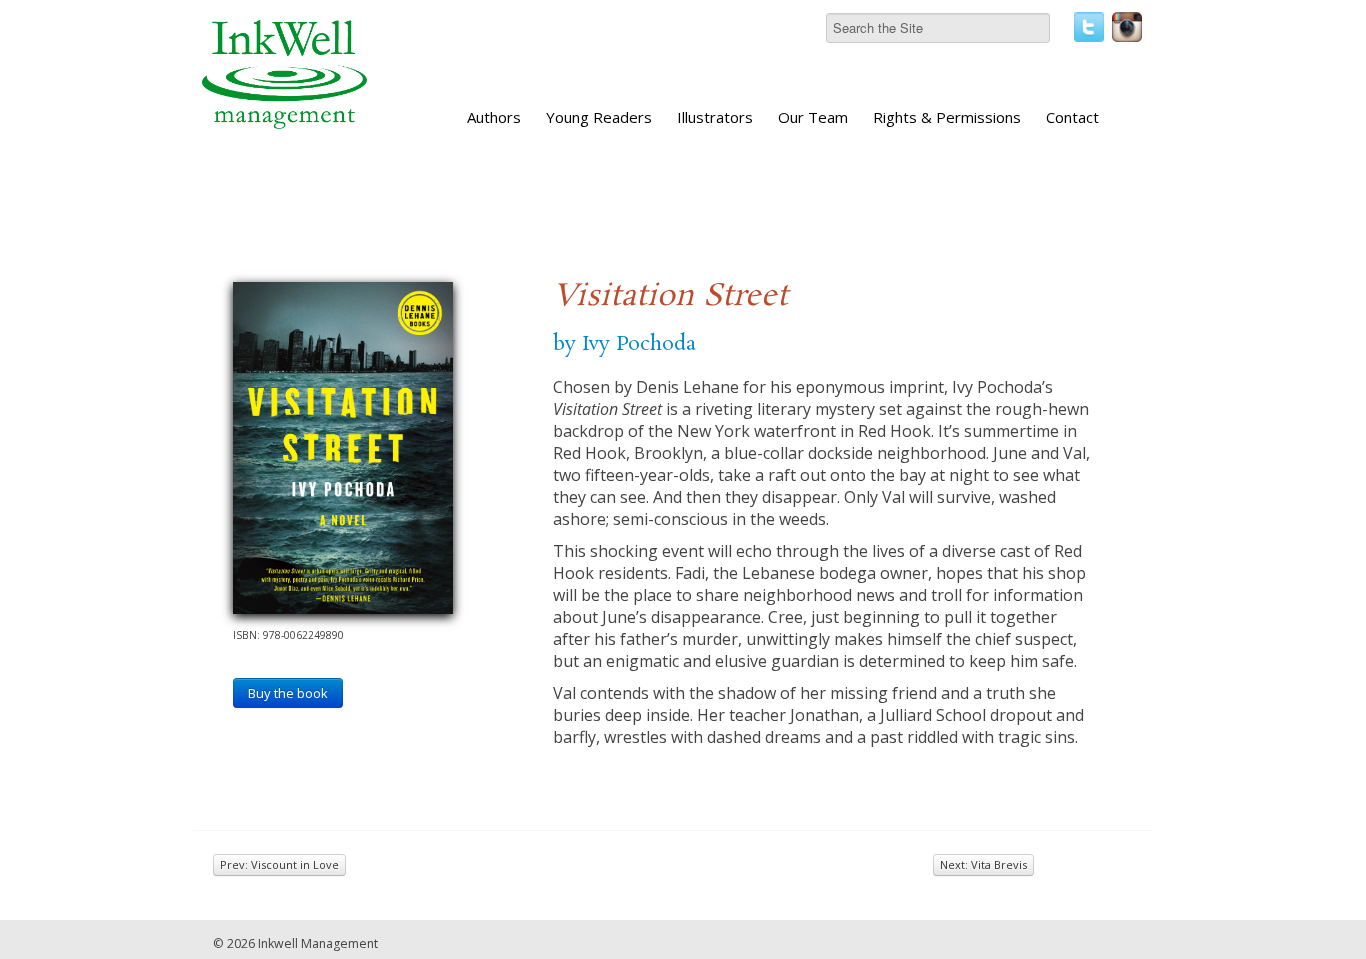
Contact (1072, 117)
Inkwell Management (318, 943)
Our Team (813, 117)
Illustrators (715, 117)
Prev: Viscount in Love (279, 864)
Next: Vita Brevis (983, 864)
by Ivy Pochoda (624, 344)
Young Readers (599, 117)
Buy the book (288, 693)
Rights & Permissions (947, 117)
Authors (494, 117)
